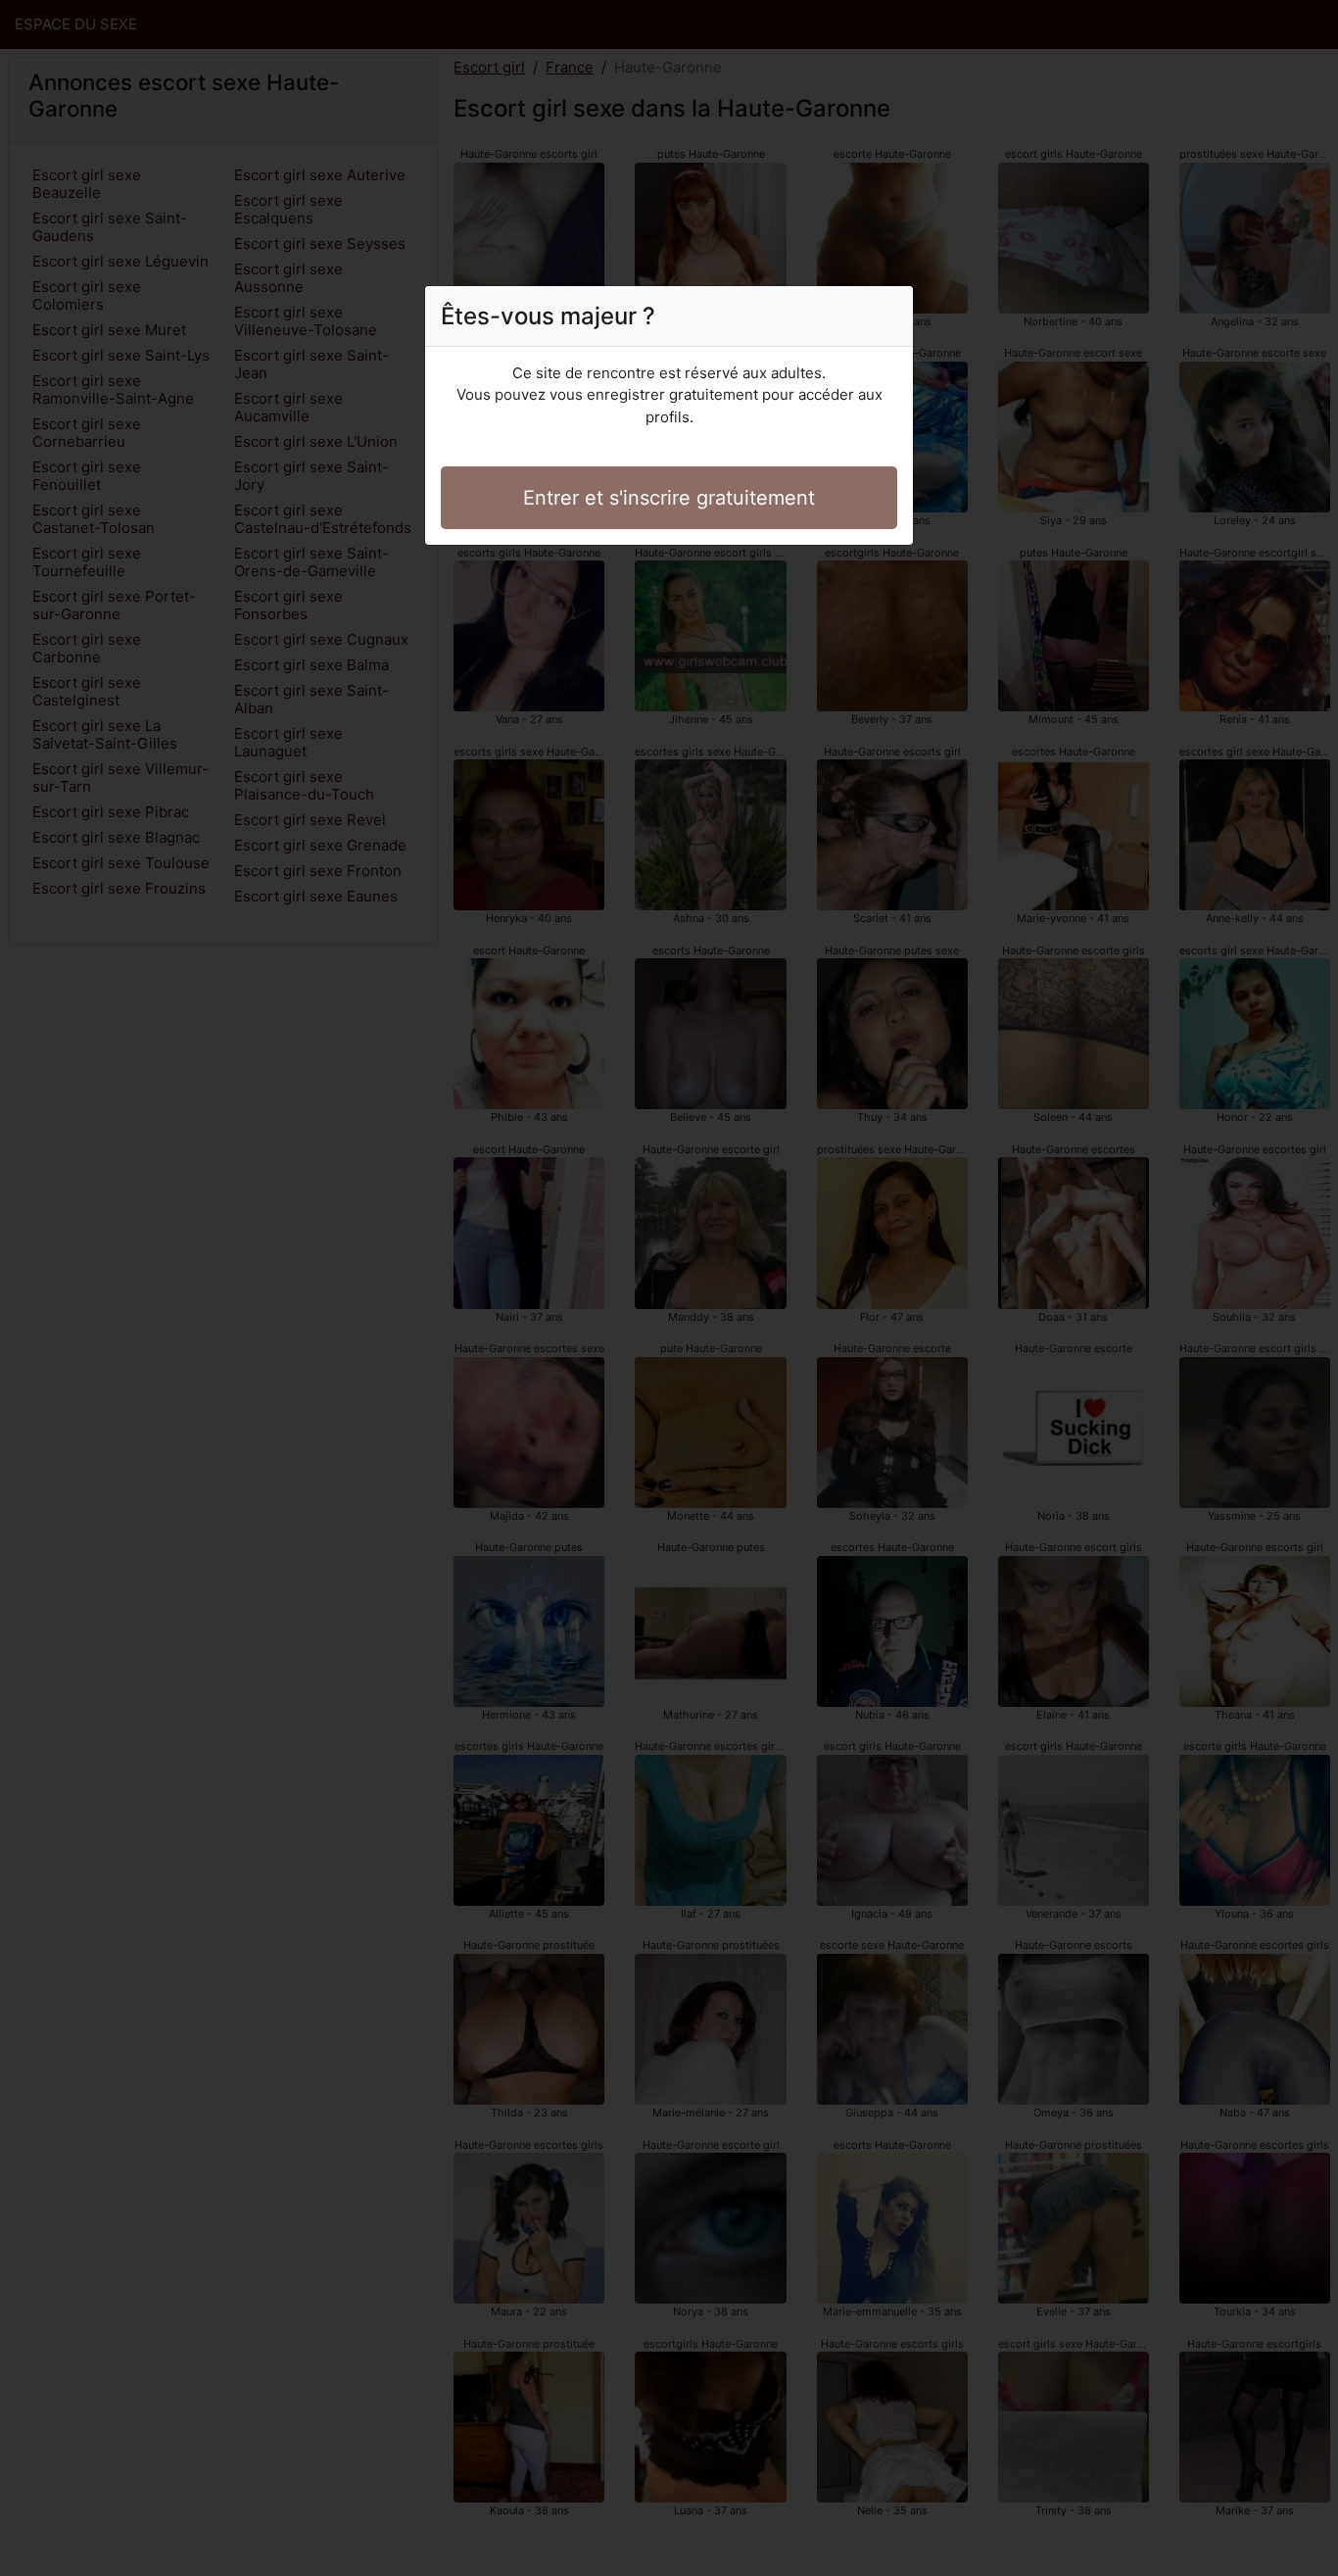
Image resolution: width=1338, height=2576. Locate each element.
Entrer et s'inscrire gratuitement (669, 498)
